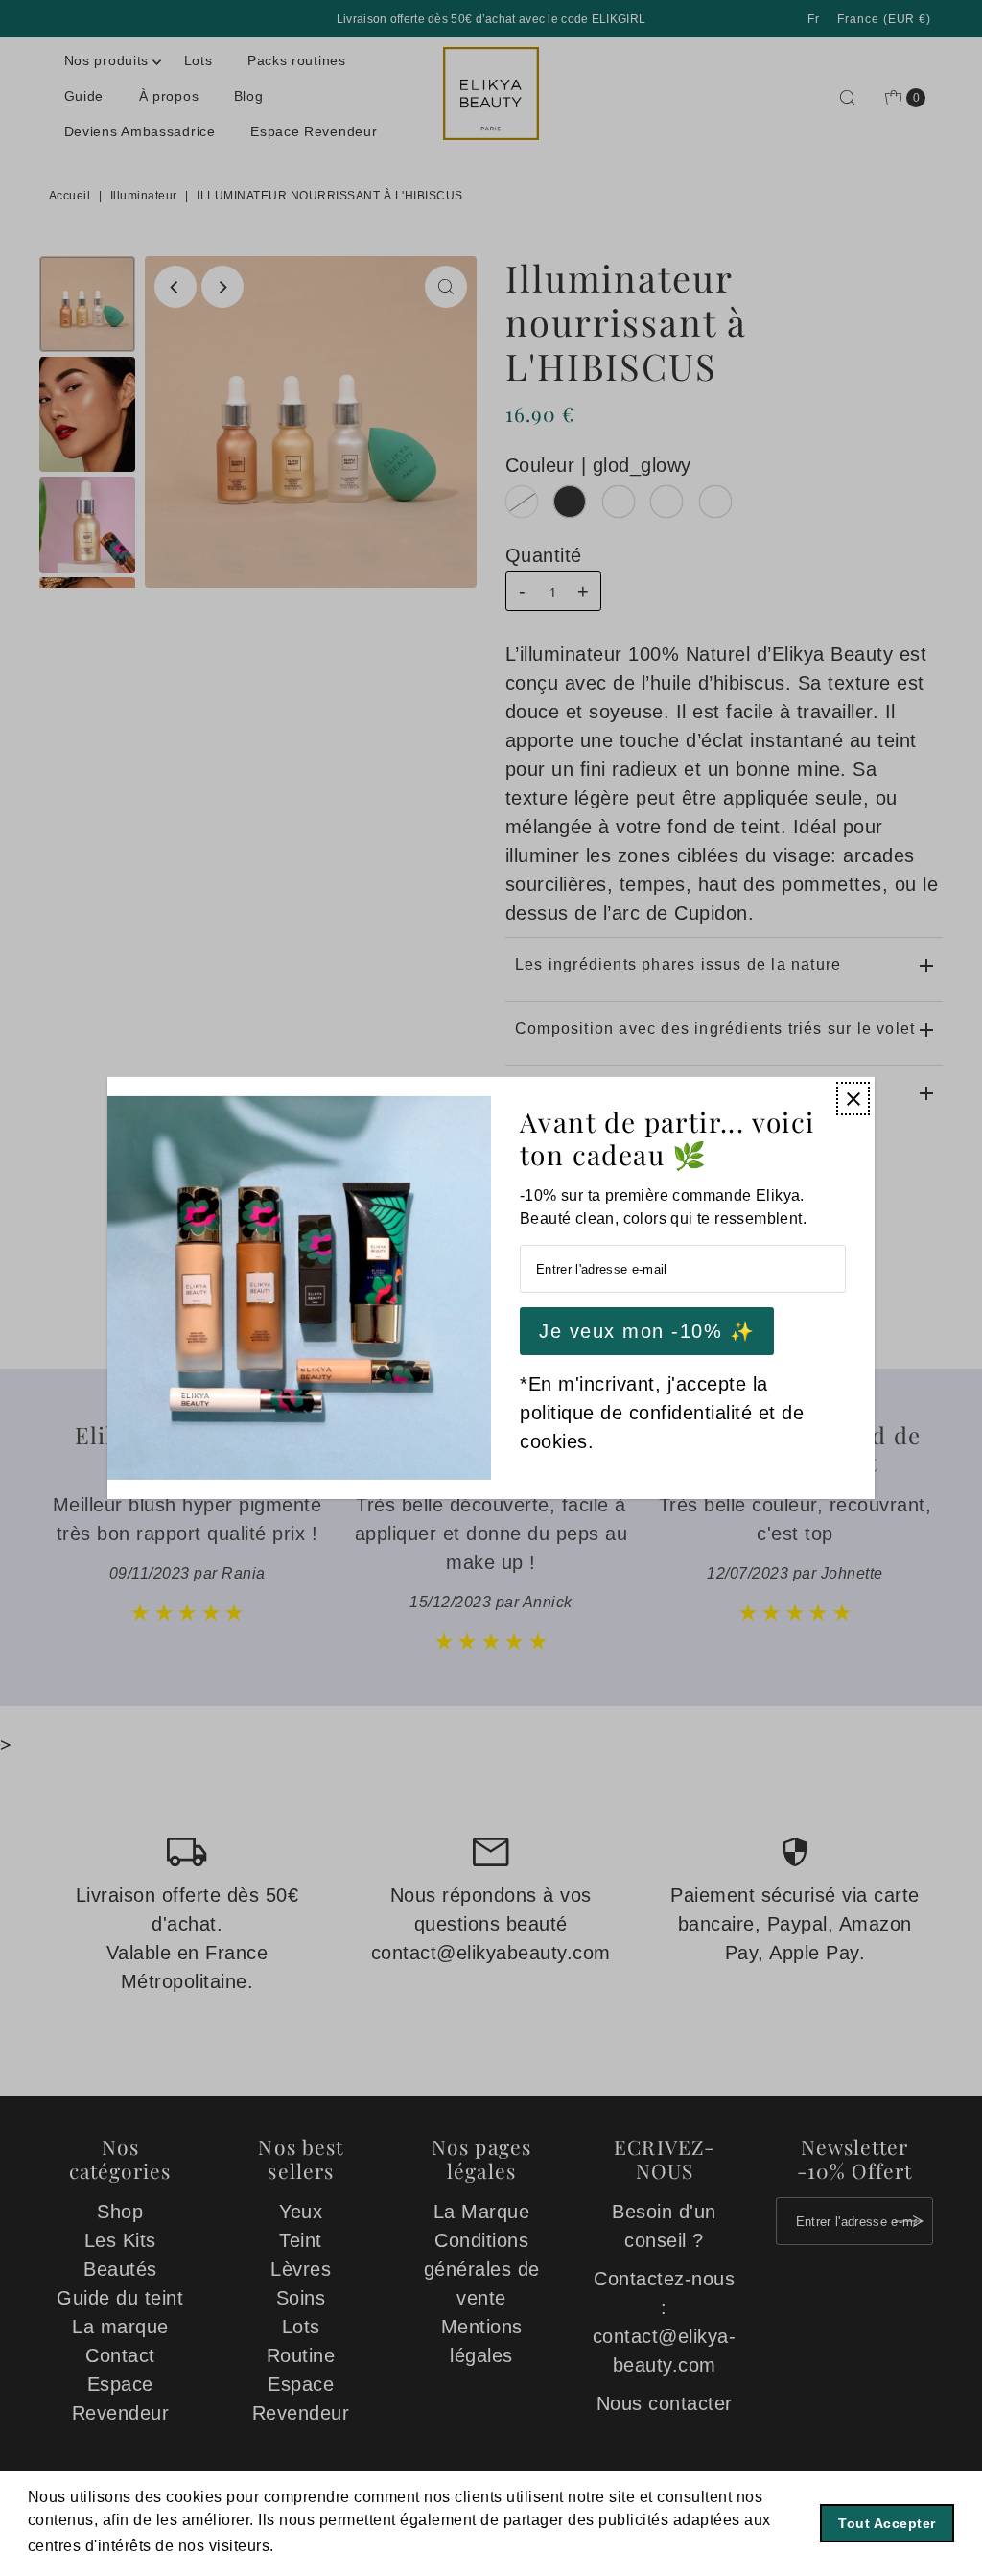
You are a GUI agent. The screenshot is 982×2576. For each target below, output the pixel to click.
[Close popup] (853, 1099)
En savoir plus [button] (333, 2546)
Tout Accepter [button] (887, 2523)
